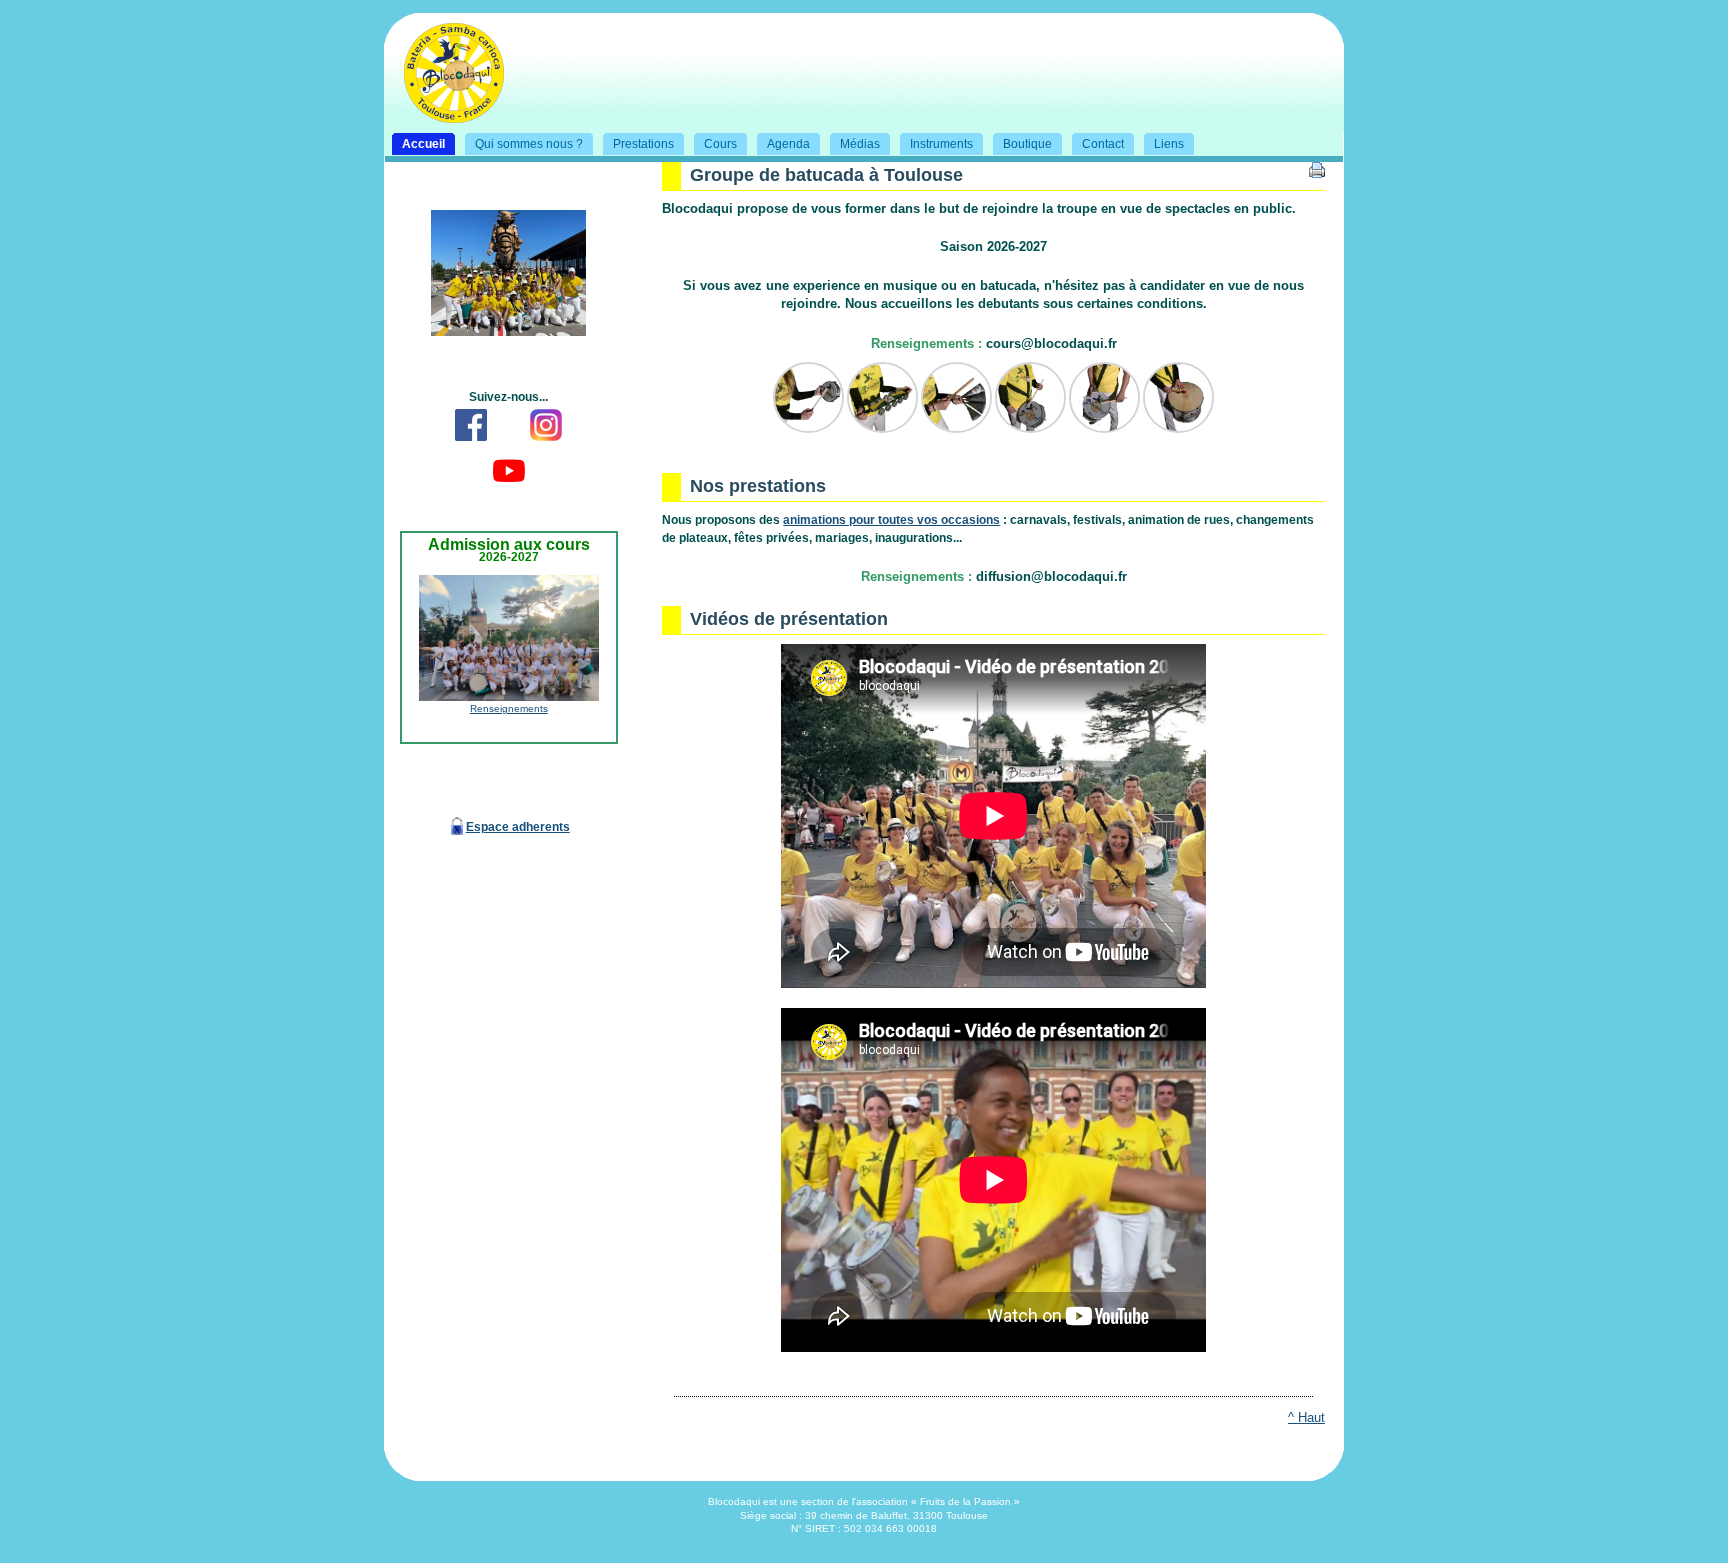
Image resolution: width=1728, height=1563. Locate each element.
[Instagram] (546, 443)
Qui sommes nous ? (520, 142)
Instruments (932, 142)
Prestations (634, 142)
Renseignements (509, 708)
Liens (1160, 142)
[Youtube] (509, 489)
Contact (1094, 142)
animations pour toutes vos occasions (891, 520)
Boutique (1018, 142)
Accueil (414, 142)
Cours (711, 142)
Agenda (779, 142)
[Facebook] (471, 443)
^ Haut (1306, 1417)
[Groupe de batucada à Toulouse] (444, 114)
